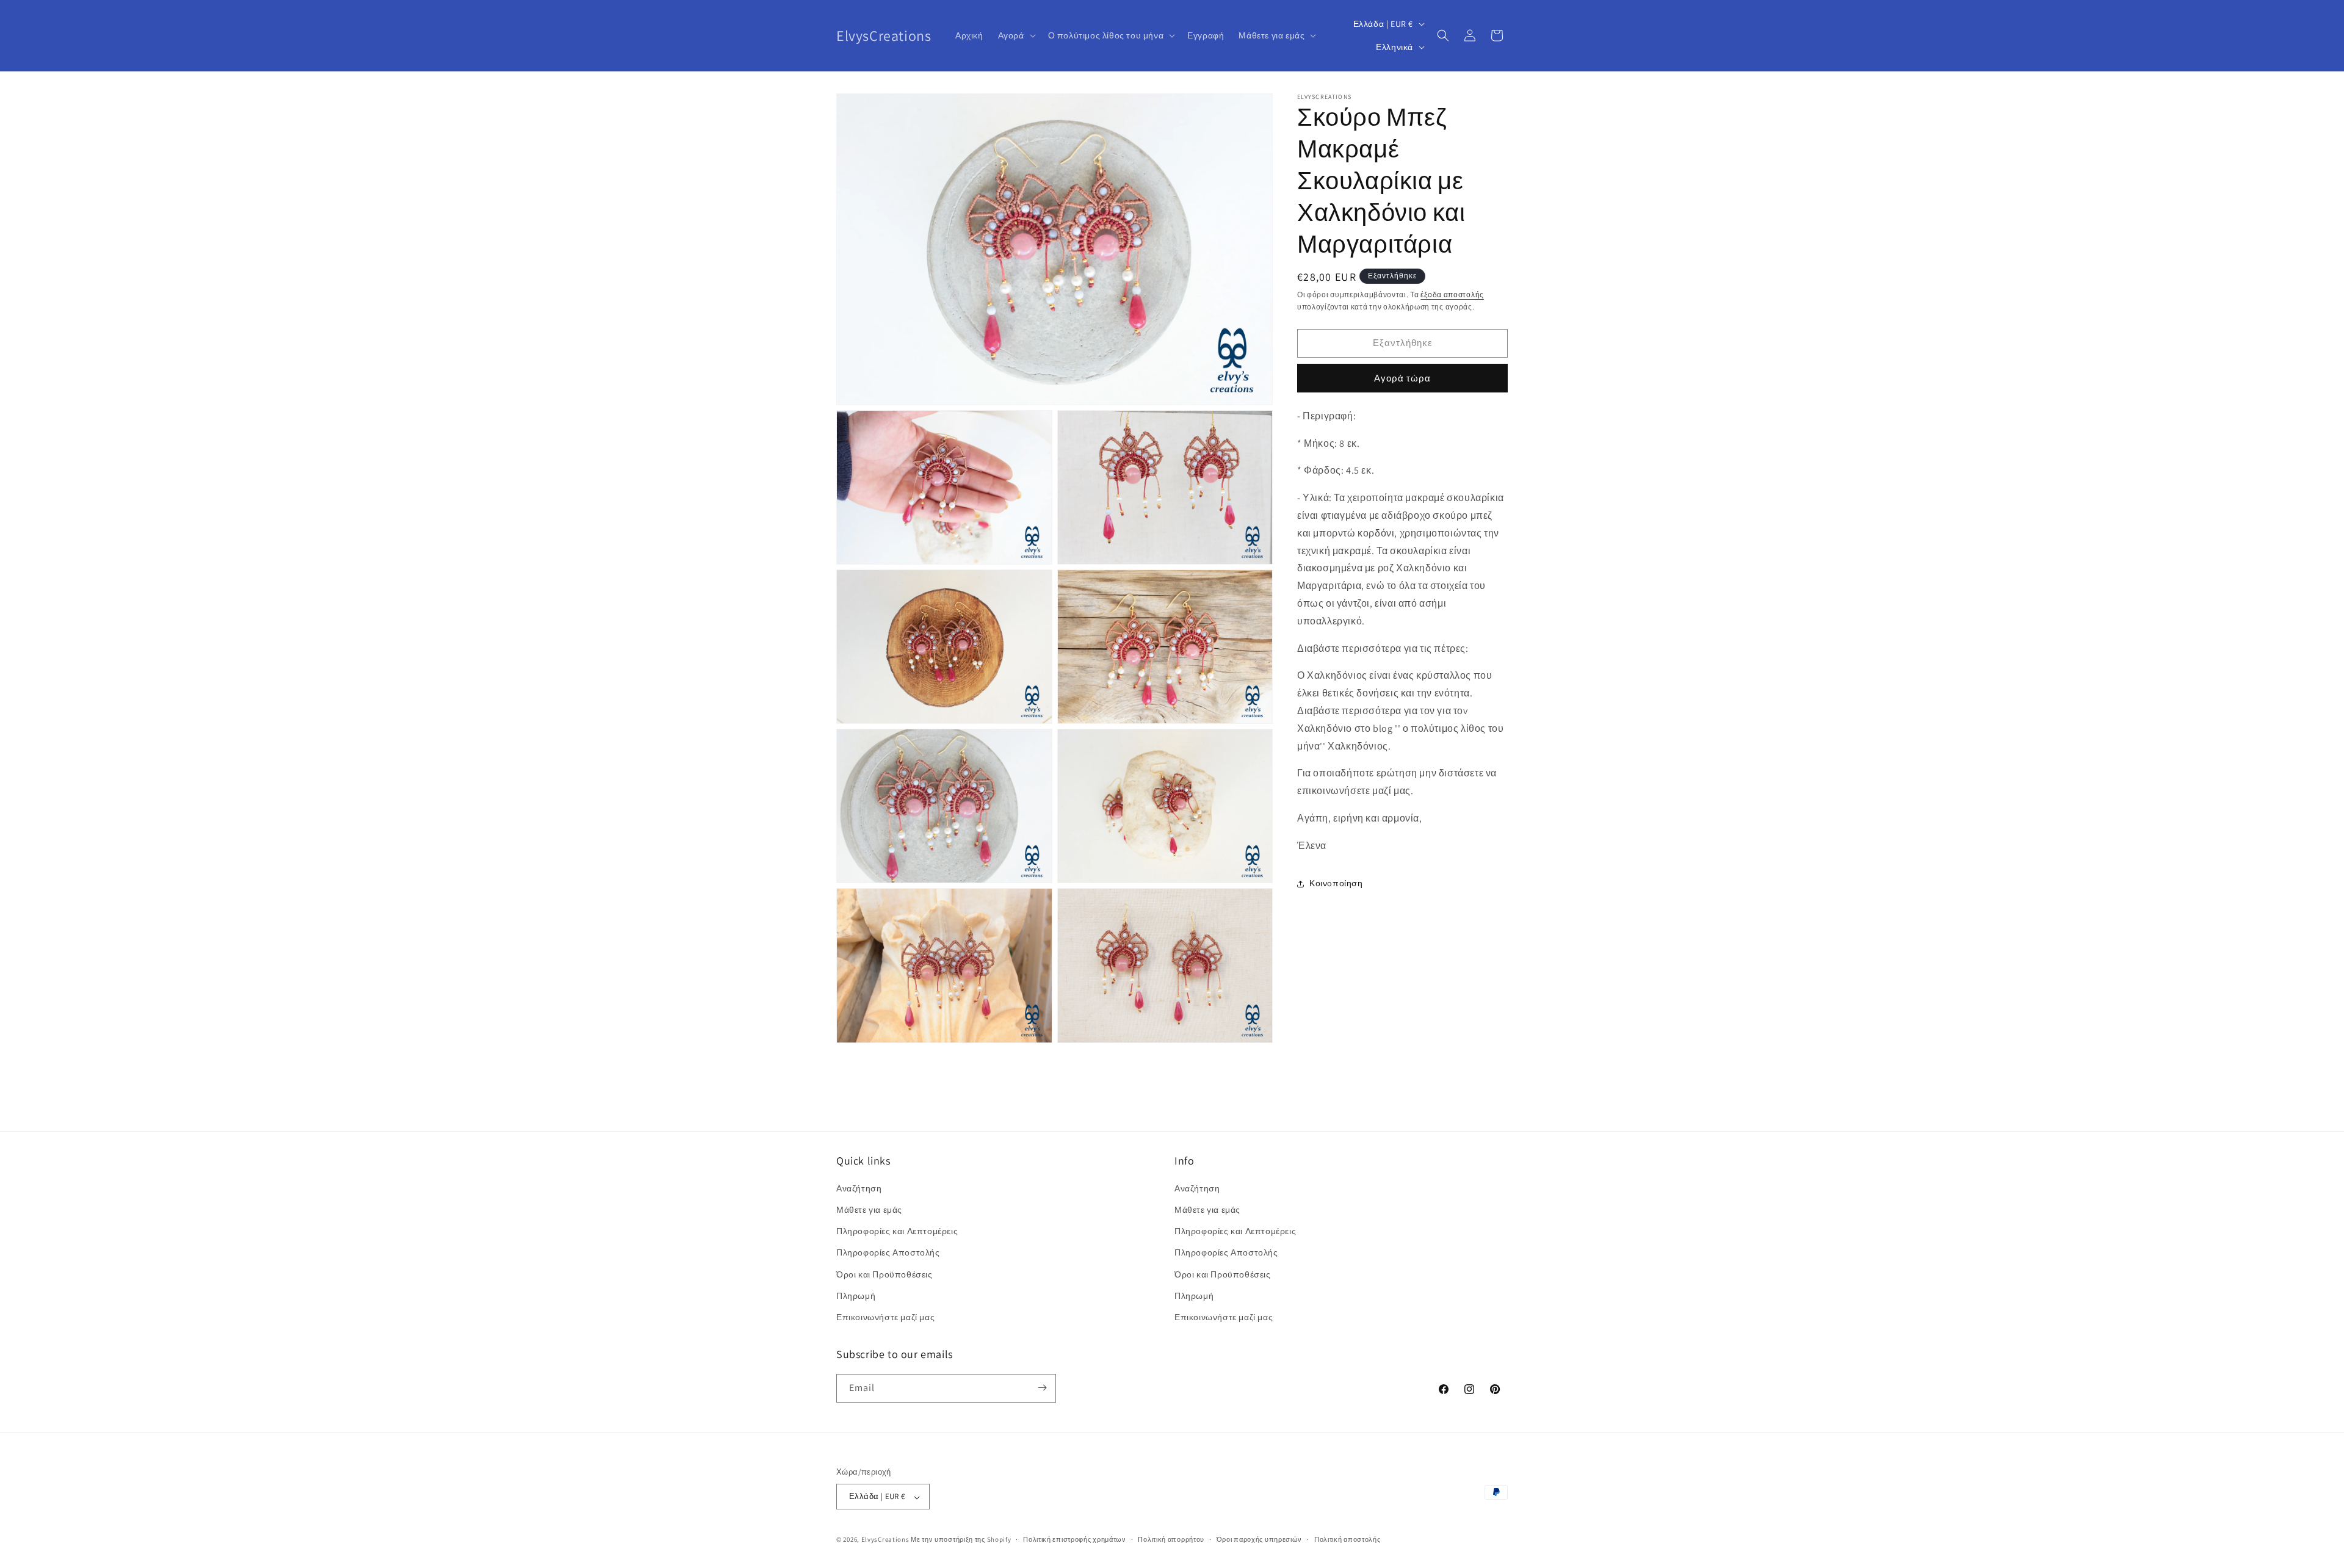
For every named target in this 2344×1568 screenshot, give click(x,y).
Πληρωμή (856, 1296)
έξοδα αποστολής (1452, 294)
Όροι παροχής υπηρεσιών (1259, 1539)
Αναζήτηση (859, 1188)
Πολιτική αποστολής (1347, 1539)
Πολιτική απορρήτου (1171, 1539)
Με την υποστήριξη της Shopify (961, 1540)
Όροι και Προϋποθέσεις (884, 1274)
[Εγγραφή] (1042, 1388)
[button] (1016, 35)
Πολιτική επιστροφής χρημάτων (1075, 1539)
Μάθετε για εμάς (869, 1210)
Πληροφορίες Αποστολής (888, 1253)
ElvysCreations (885, 1540)
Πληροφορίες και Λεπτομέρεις (897, 1232)
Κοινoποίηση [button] (1336, 883)
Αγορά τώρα (1402, 378)
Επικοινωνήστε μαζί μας (885, 1318)
